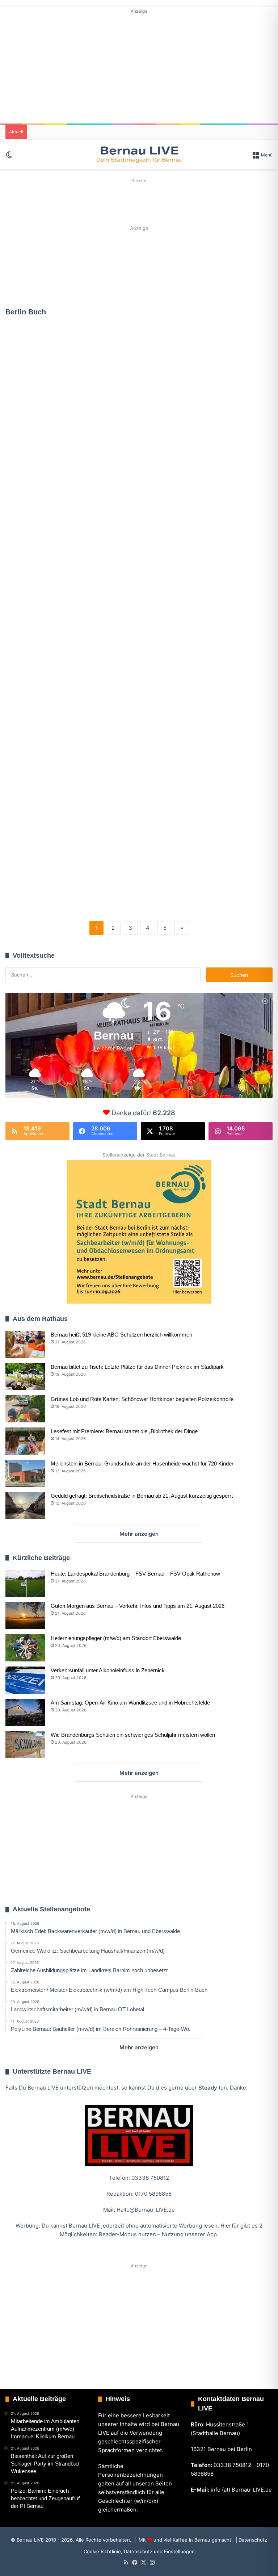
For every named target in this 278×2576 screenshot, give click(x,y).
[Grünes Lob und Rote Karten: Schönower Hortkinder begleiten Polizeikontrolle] (25, 1409)
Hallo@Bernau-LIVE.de (146, 2210)
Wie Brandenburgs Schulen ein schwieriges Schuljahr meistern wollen (133, 1735)
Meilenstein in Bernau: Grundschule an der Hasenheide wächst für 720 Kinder (142, 1463)
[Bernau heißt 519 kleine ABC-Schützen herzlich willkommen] (25, 1344)
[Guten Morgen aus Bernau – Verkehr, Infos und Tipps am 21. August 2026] (25, 1616)
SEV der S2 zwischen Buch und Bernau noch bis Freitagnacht (47, 396)
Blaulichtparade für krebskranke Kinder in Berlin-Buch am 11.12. (143, 690)
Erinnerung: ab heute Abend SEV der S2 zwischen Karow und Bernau (141, 445)
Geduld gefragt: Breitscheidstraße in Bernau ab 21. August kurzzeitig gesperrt (142, 1496)
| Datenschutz (251, 2540)
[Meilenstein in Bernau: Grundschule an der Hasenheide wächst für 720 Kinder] (25, 1473)
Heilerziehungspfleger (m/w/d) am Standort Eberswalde (116, 1638)
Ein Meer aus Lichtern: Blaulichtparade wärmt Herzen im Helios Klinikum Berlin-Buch (144, 559)
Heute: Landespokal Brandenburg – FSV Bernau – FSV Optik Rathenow (135, 1574)
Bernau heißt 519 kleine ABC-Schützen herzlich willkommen (121, 1335)
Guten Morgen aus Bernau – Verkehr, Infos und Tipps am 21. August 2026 (138, 1606)
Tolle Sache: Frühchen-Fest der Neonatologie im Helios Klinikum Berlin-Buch (132, 858)
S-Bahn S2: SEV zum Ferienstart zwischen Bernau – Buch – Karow (43, 619)
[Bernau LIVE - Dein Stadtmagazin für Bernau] (139, 154)
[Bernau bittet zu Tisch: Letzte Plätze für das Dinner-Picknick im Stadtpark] (25, 1377)
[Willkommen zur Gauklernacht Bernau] (139, 266)
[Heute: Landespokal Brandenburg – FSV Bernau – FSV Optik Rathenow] (25, 1583)
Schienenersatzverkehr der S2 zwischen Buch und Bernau (47, 864)
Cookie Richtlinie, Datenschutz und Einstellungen (139, 2551)
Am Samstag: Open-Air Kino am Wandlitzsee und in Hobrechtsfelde (130, 1703)
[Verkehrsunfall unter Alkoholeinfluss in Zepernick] (25, 1680)
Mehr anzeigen (139, 1534)
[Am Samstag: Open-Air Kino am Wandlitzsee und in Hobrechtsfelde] (25, 1712)
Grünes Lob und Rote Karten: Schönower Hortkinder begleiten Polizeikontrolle (142, 1399)
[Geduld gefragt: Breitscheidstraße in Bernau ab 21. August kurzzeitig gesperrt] (25, 1506)
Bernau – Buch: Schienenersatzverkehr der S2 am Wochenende (229, 809)
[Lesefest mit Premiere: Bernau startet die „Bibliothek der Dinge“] (25, 1441)
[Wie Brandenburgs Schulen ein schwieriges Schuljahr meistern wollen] (25, 1745)
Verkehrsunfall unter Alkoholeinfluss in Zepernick (108, 1670)
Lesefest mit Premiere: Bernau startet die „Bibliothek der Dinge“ (125, 1431)
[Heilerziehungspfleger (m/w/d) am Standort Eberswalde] (25, 1648)
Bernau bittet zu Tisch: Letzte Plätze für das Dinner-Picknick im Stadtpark (137, 1367)
